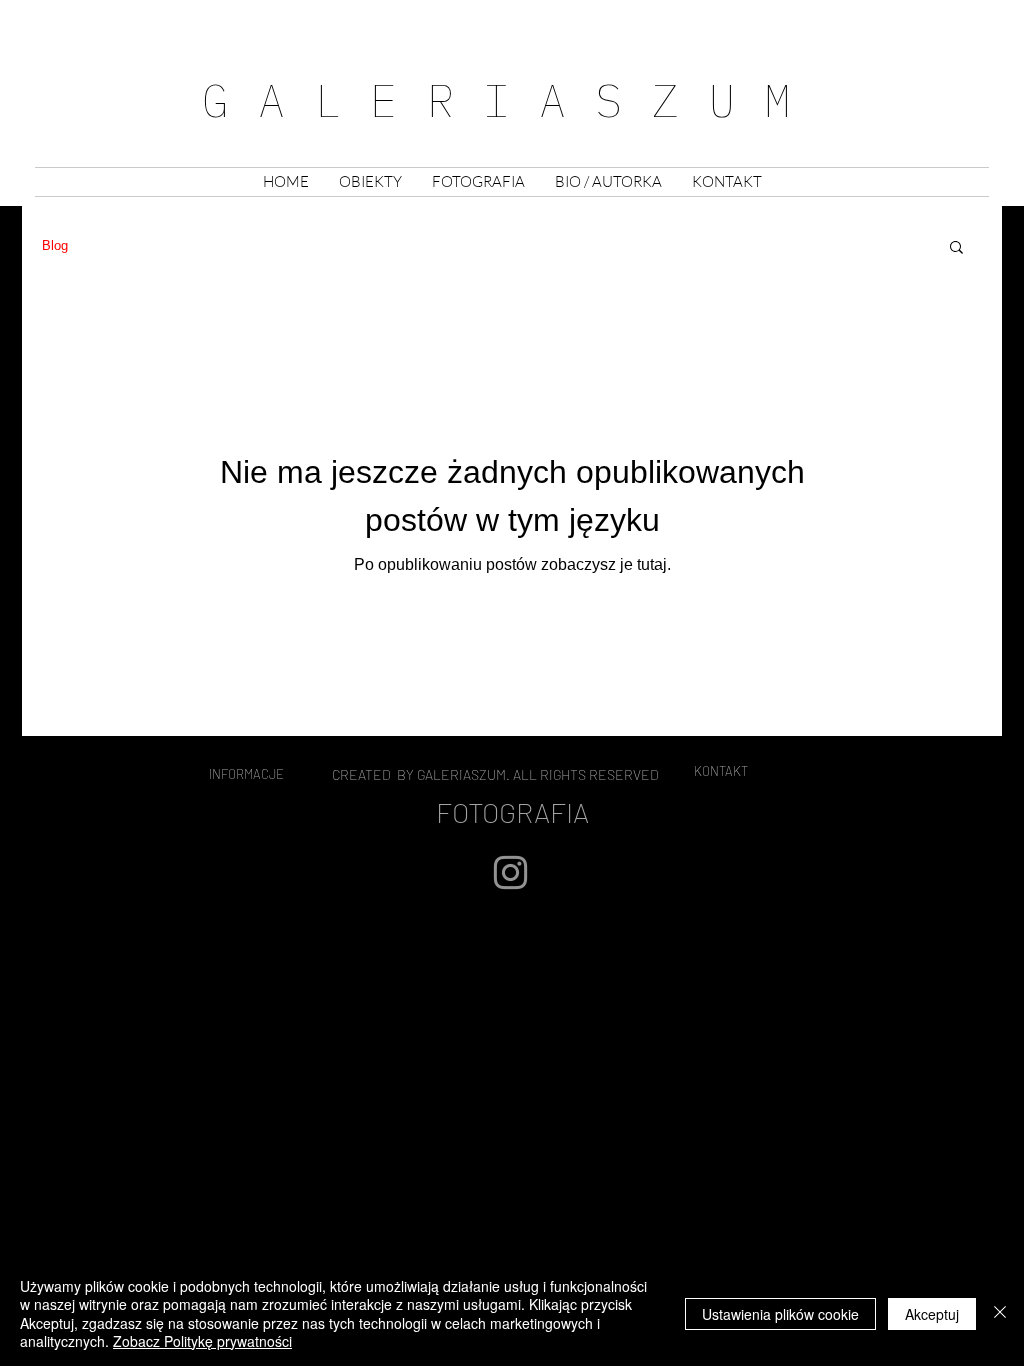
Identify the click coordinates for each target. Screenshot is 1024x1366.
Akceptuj (932, 1314)
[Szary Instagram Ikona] (510, 872)
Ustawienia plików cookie (780, 1314)
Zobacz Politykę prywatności (202, 1341)
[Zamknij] (1000, 1313)
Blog (55, 245)
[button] (370, 182)
